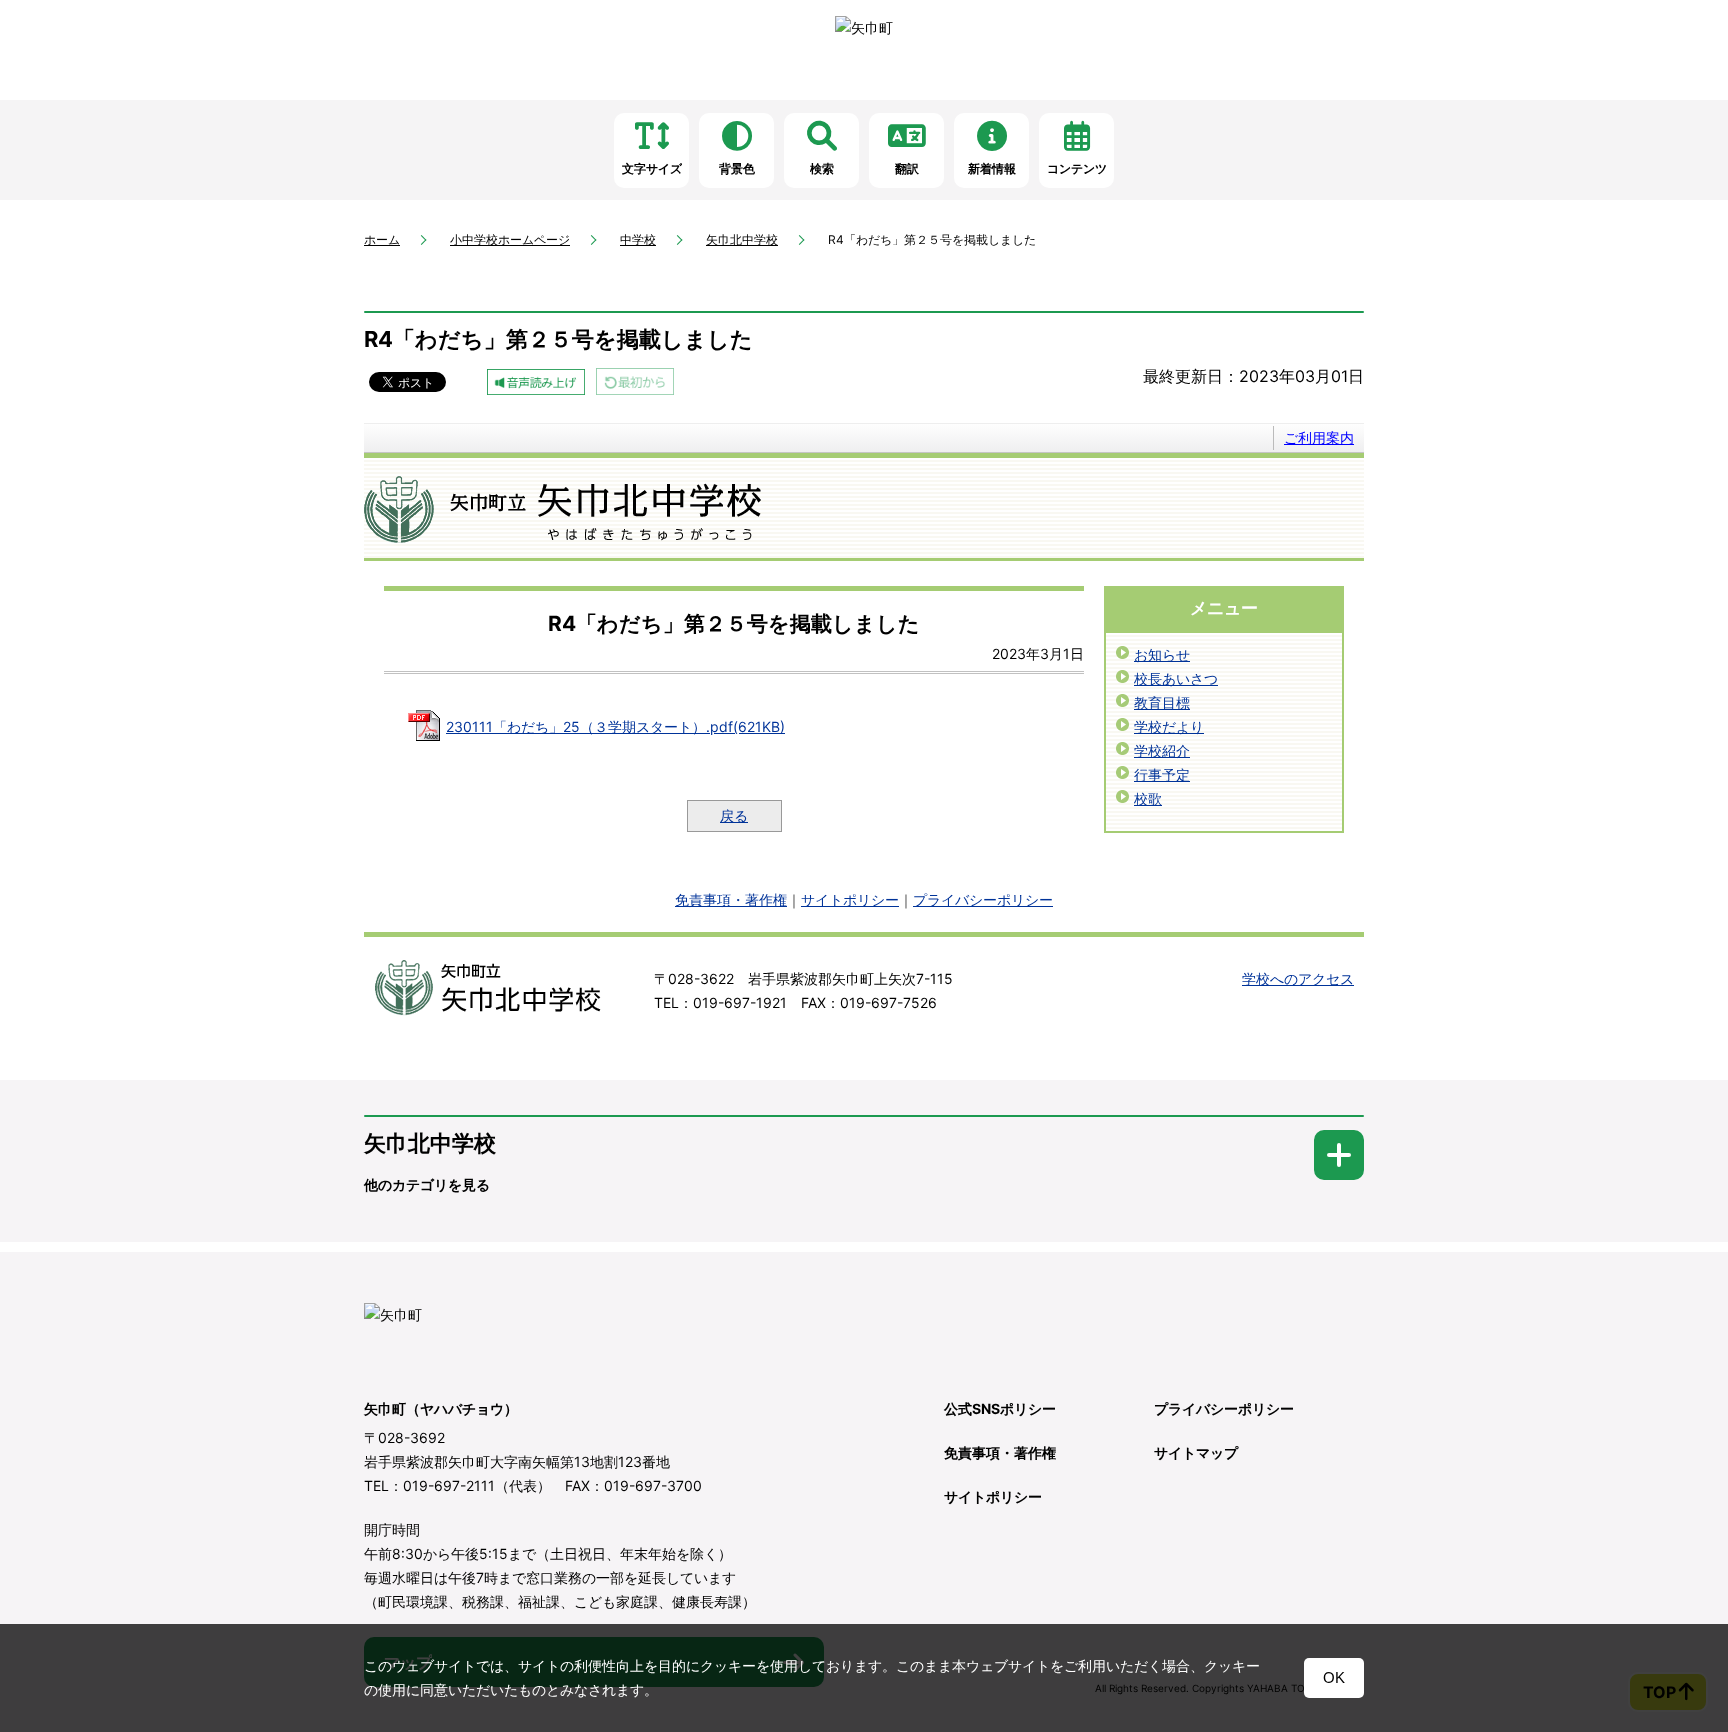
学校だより (1169, 726)
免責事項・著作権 (731, 899)
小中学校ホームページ (510, 239)
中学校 (638, 239)
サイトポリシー (850, 899)
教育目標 (1162, 702)
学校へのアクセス (1298, 978)
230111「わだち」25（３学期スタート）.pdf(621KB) (615, 726)
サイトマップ (1196, 1452)
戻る (734, 815)
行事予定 (1162, 774)
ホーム (382, 239)
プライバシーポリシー (983, 899)
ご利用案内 (1319, 437)
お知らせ (1162, 654)
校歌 (1148, 798)
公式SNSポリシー (1000, 1408)
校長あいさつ (1176, 678)
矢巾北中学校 (742, 239)
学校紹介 (1162, 750)
